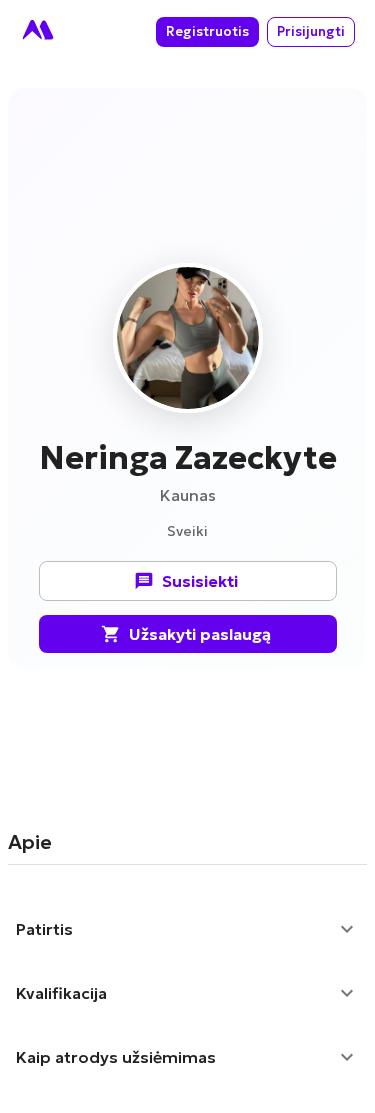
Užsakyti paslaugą (200, 634)
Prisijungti (311, 31)
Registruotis (207, 31)
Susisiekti (200, 581)
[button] (187, 929)
